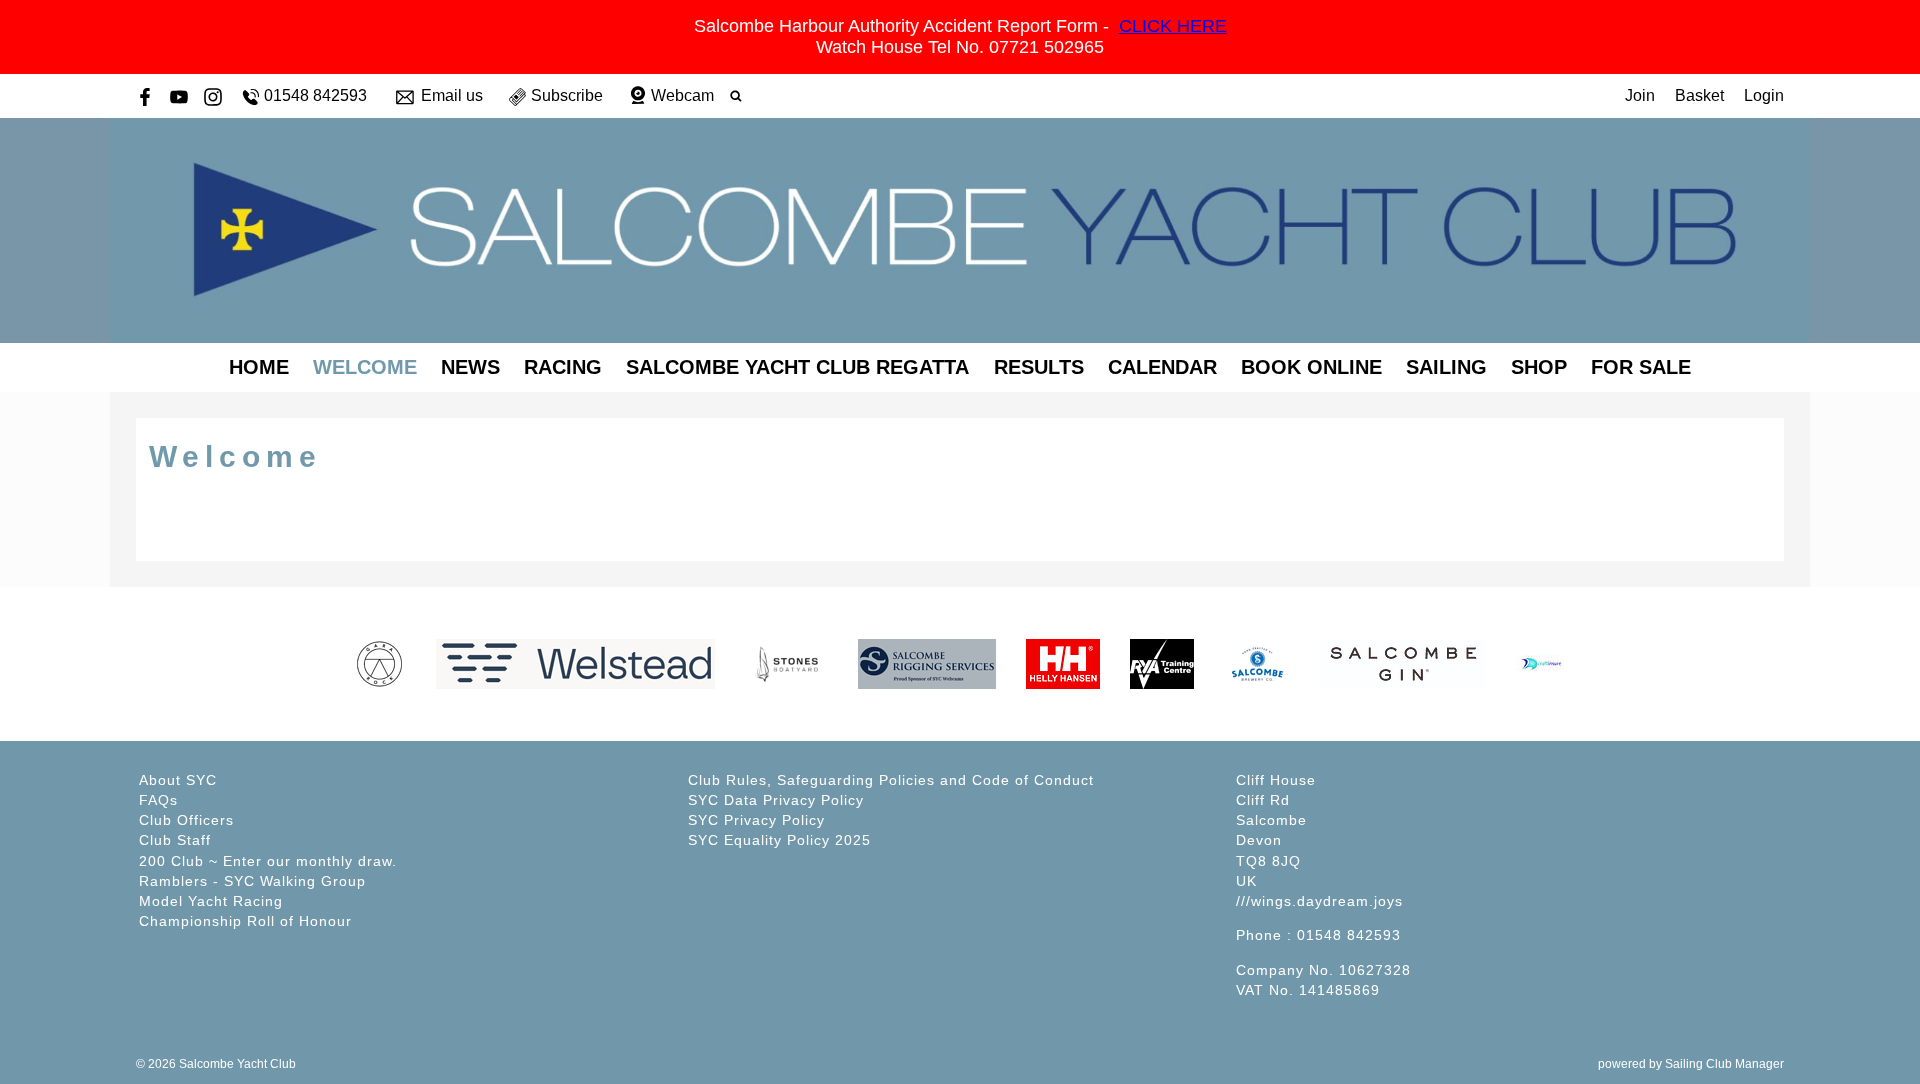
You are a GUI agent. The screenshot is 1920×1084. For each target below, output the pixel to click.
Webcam (682, 95)
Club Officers (186, 820)
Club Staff (175, 840)
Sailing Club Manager (1724, 1064)
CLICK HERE (1173, 26)
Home (259, 367)
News (470, 367)
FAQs (158, 800)
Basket (1699, 95)
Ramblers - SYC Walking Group (252, 881)
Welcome (365, 367)
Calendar (1162, 367)
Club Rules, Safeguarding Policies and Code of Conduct (891, 780)
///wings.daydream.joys (1319, 901)
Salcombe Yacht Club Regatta (797, 367)
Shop (1539, 367)
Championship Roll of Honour (245, 921)
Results (1039, 367)
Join (1640, 95)
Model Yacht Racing (211, 901)
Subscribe (567, 95)
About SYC (178, 780)
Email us (452, 95)
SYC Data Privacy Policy (776, 800)
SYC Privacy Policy (756, 820)
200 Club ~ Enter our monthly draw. (268, 861)
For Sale (1641, 367)
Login (1764, 95)
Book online (1311, 367)
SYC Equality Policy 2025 (779, 840)
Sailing (1446, 367)
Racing (563, 367)
